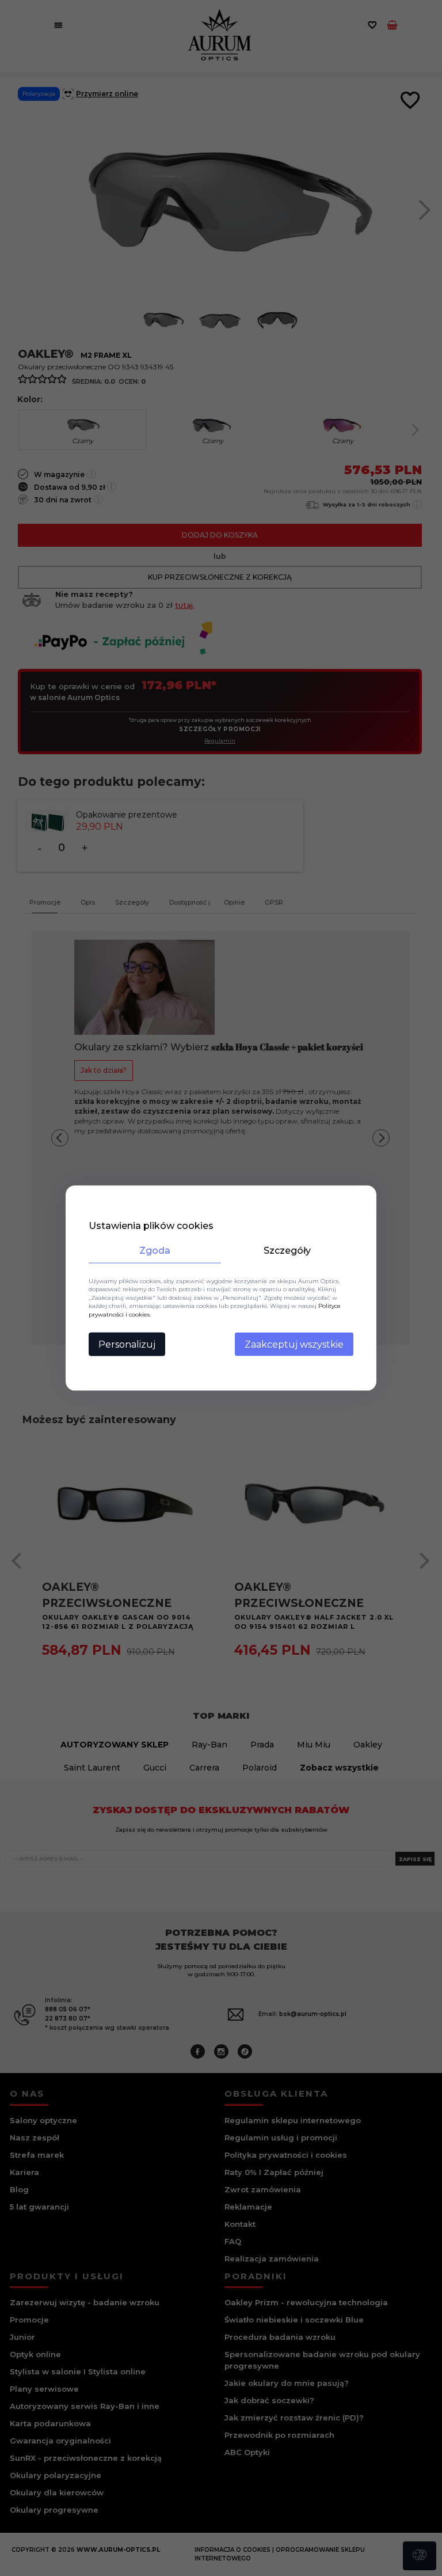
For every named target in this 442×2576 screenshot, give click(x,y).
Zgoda (155, 1250)
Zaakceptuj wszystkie (294, 1344)
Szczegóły (287, 1250)
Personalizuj (127, 1344)
